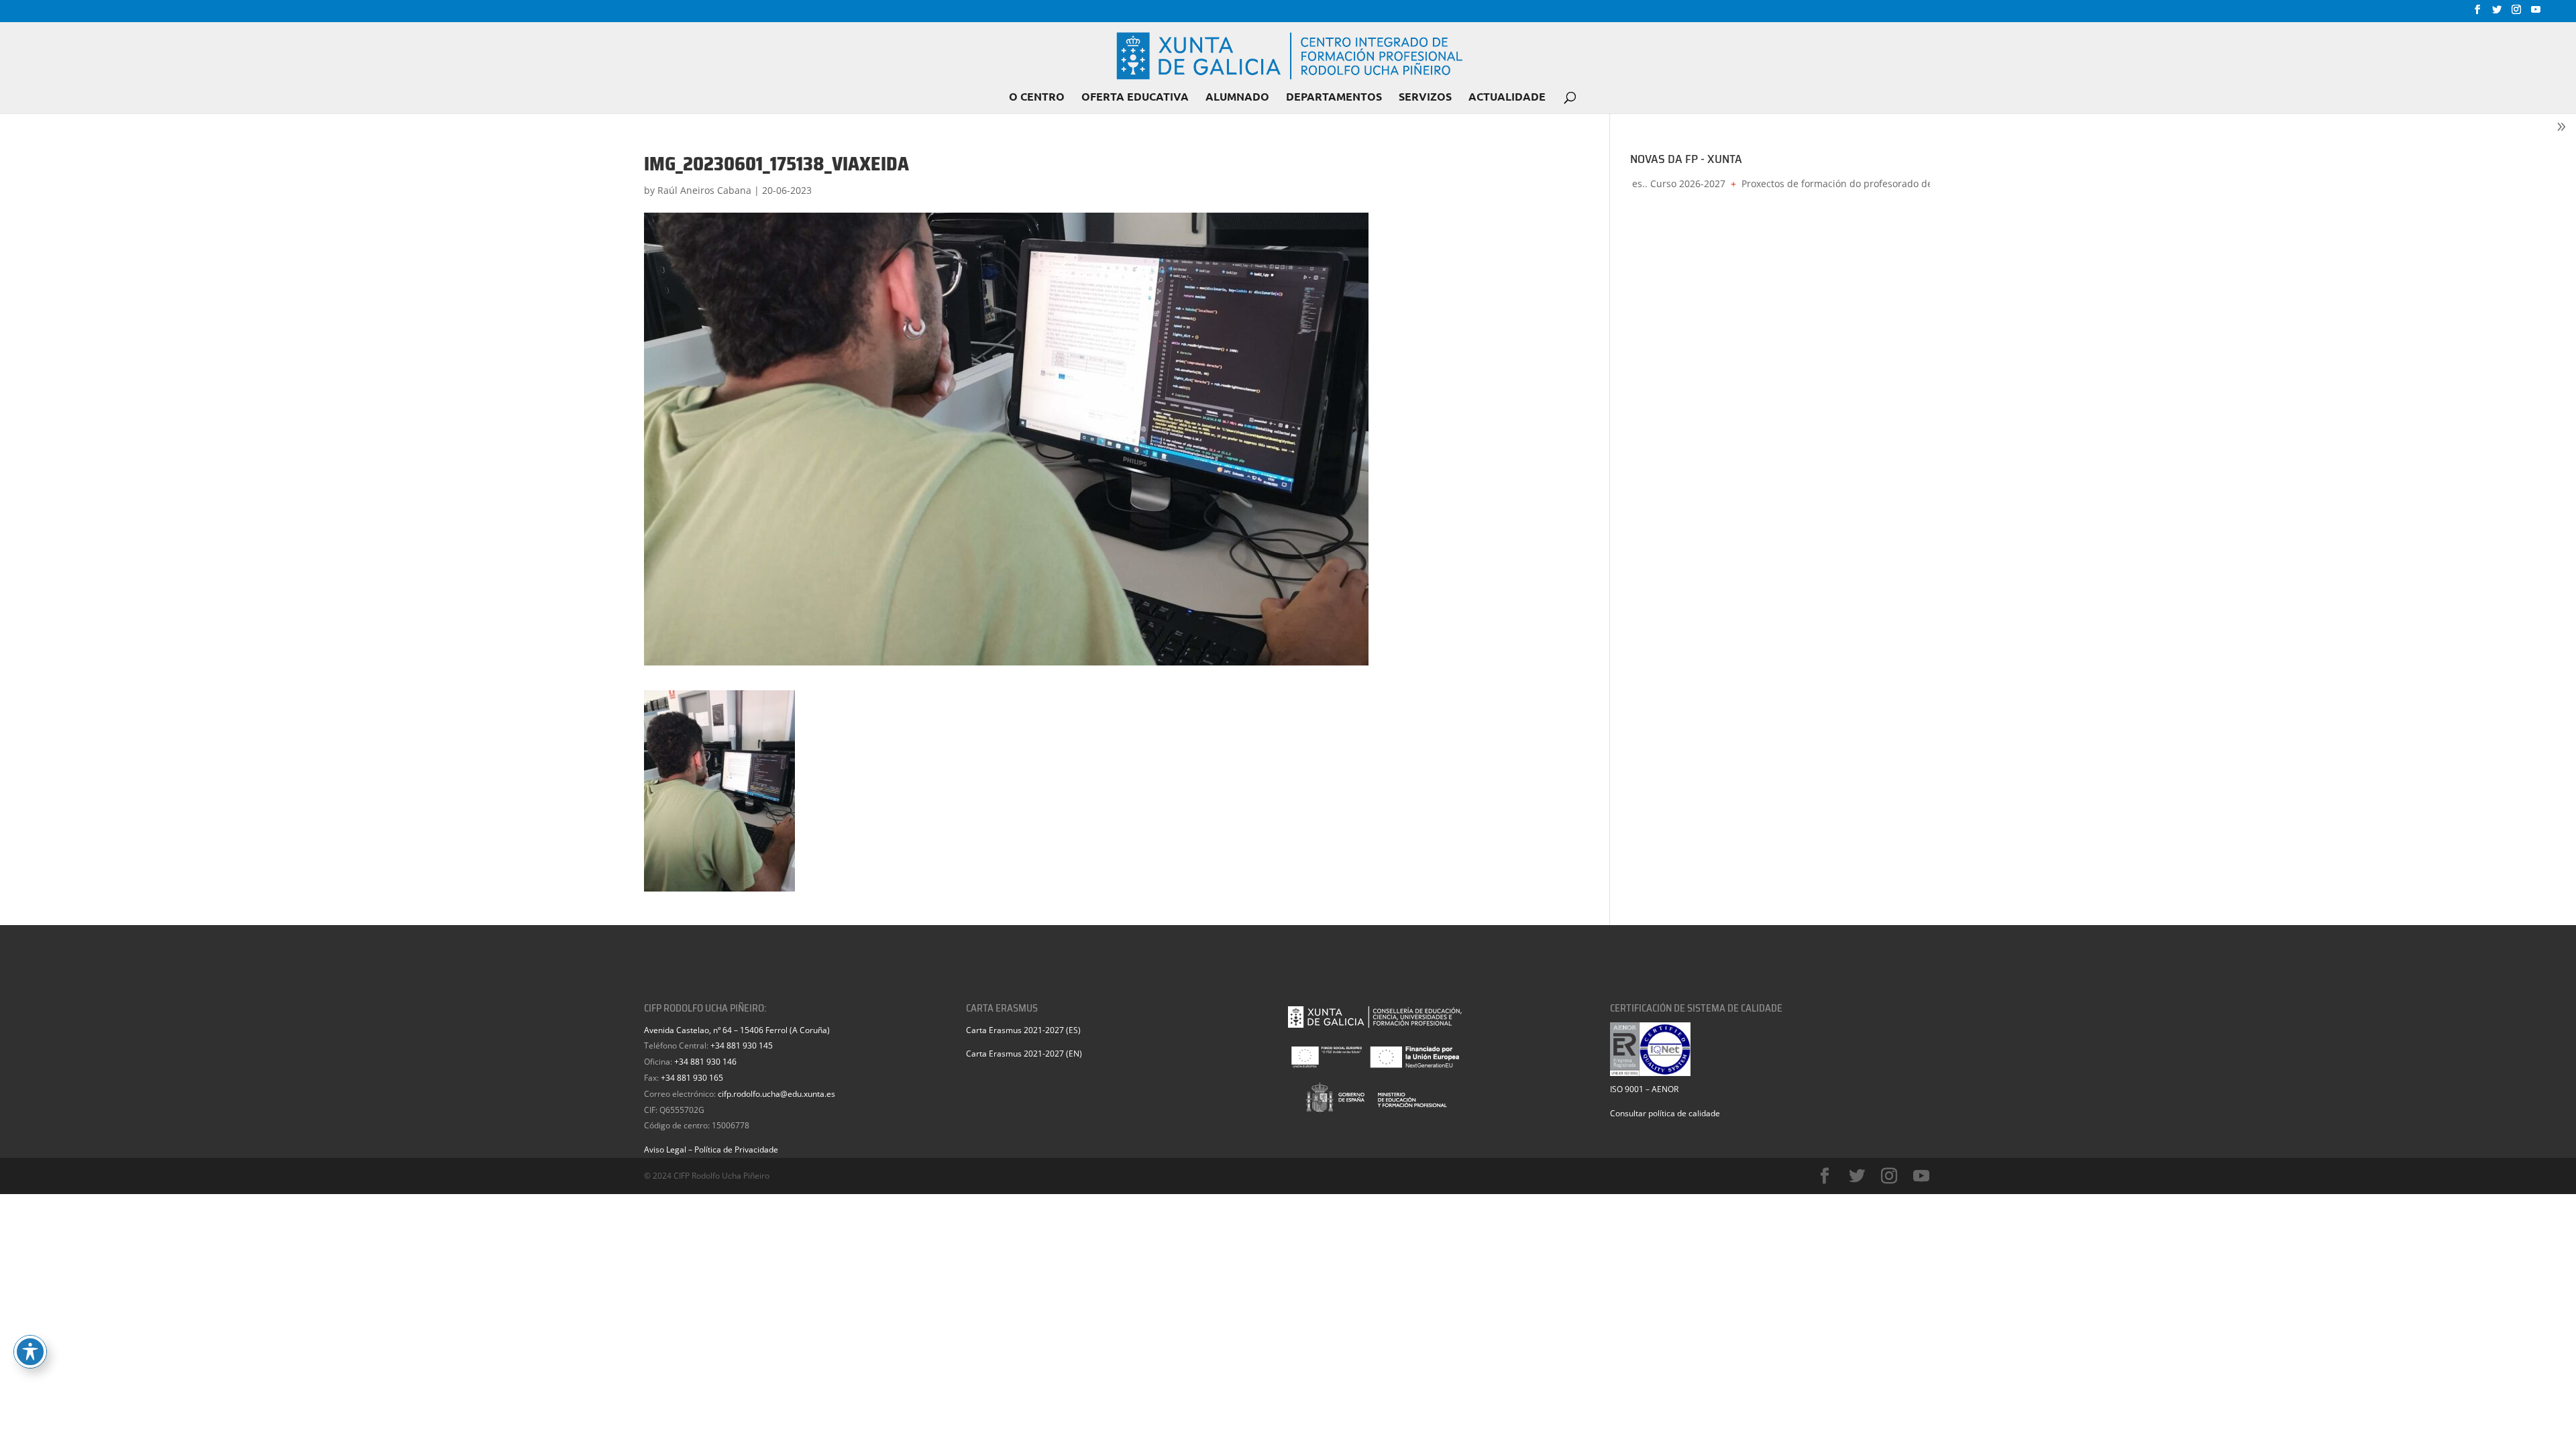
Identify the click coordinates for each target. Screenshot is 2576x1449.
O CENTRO (1037, 98)
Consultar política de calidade (1665, 1113)
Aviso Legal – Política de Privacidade (711, 1149)
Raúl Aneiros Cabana (704, 190)
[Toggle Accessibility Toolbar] (30, 1352)
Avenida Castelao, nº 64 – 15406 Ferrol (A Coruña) (737, 1030)
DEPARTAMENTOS (1334, 98)
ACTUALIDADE (1507, 98)
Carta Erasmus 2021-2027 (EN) (1024, 1054)
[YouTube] (2536, 13)
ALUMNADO (1237, 98)
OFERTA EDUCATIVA (1135, 98)
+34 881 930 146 (705, 1062)
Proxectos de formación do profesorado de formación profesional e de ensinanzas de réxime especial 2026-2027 (1919, 183)
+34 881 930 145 (742, 1045)
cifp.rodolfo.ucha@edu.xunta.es (776, 1094)
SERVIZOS (1425, 98)
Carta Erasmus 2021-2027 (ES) (1023, 1030)
